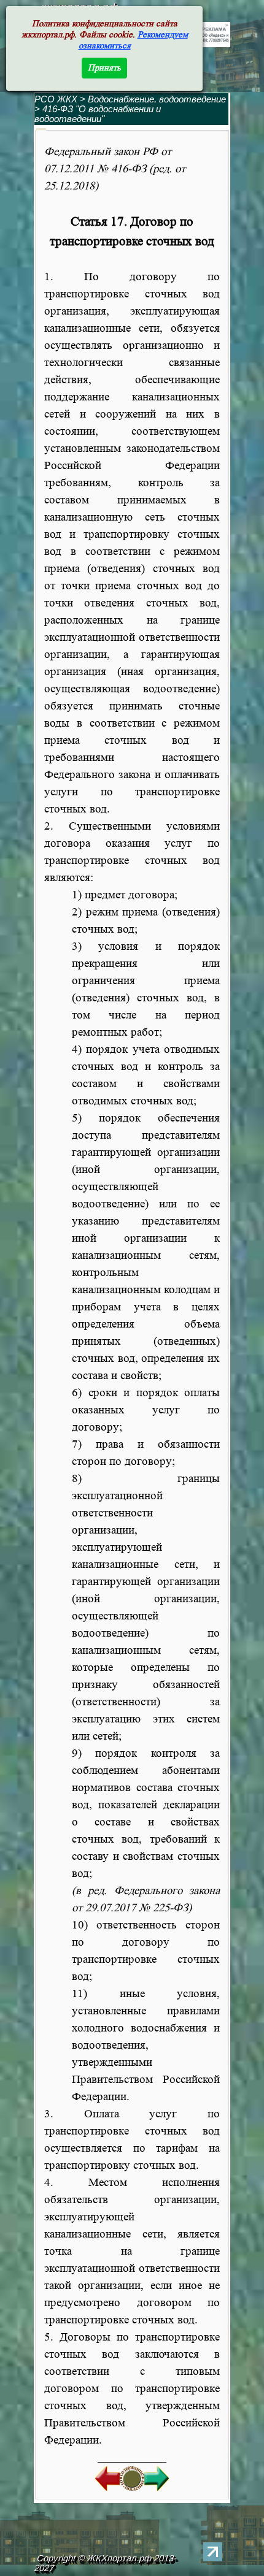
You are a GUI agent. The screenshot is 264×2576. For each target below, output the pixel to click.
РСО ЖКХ (56, 99)
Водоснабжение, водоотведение (157, 99)
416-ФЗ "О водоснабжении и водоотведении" (98, 114)
